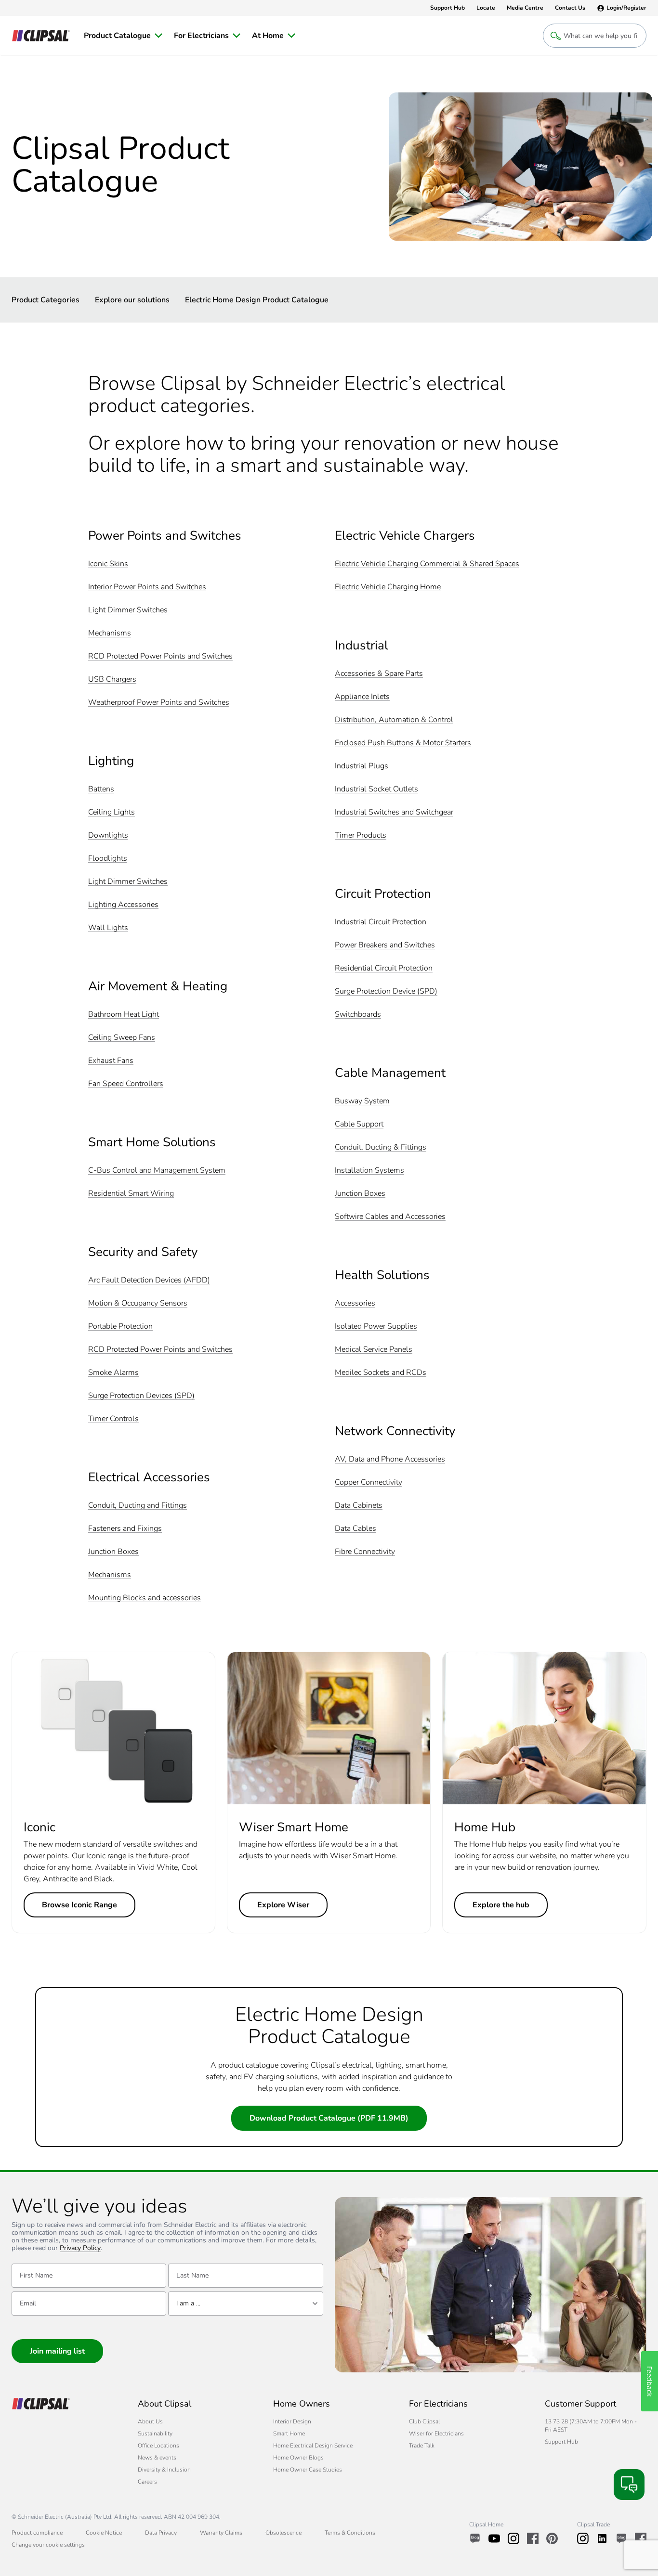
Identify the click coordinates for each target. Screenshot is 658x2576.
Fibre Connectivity (365, 1552)
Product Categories (46, 300)
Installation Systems (369, 1171)
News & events (157, 2458)
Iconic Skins (108, 564)
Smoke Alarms (113, 1373)
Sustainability (155, 2434)
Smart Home (289, 2434)
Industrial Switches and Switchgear (394, 812)
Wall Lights (108, 928)
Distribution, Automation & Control (394, 720)
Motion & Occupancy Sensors (138, 1303)
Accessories (355, 1303)
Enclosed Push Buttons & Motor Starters (403, 743)
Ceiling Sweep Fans (122, 1038)
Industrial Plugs (362, 766)
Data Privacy (161, 2533)
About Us (150, 2421)
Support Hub (561, 2442)
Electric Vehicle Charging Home (388, 587)
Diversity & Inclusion (164, 2470)
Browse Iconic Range (79, 1905)
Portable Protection (120, 1327)
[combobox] (245, 2304)
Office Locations (158, 2446)
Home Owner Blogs (298, 2458)
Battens (101, 789)
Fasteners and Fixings (125, 1529)
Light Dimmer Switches (128, 610)
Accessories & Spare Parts (379, 674)
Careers (147, 2482)
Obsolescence (283, 2533)
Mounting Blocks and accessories (145, 1598)
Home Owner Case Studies (308, 2470)
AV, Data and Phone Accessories (390, 1459)
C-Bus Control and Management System (157, 1171)
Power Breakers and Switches (385, 945)
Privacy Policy (80, 2248)
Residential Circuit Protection (384, 968)
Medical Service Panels (374, 1350)
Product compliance (37, 2533)
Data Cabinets (359, 1506)
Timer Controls (113, 1419)
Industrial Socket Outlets (376, 789)
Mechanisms (110, 633)
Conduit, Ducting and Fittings (138, 1506)
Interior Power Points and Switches (147, 587)
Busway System (362, 1101)
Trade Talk (422, 2446)
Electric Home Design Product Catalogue (257, 300)
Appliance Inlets (362, 697)
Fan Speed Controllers (126, 1084)
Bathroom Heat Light (124, 1015)
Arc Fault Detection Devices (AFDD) (149, 1280)
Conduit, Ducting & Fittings (381, 1147)
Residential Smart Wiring (131, 1194)
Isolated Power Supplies (376, 1327)
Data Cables (355, 1529)
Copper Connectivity (368, 1482)
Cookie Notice (104, 2533)
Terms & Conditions (350, 2533)
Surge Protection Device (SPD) (386, 991)
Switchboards (358, 1015)
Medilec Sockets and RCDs (381, 1373)
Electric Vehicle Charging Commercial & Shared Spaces (427, 564)
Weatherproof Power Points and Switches (159, 703)
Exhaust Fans (111, 1061)
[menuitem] (123, 36)
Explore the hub (501, 1905)
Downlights (108, 835)
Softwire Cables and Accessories (390, 1217)
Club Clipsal (424, 2421)
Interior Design (292, 2421)
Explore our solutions (132, 300)
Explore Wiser (283, 1905)
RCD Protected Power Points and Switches (160, 656)
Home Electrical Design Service (313, 2446)
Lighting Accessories (123, 905)
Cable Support (359, 1124)
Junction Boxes (113, 1552)
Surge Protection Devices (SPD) (141, 1396)
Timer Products (361, 835)
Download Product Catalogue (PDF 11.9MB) (329, 2118)
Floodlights (108, 859)
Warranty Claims (221, 2533)
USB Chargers (112, 680)
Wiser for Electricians (436, 2434)
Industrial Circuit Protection (381, 922)
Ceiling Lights (112, 812)
